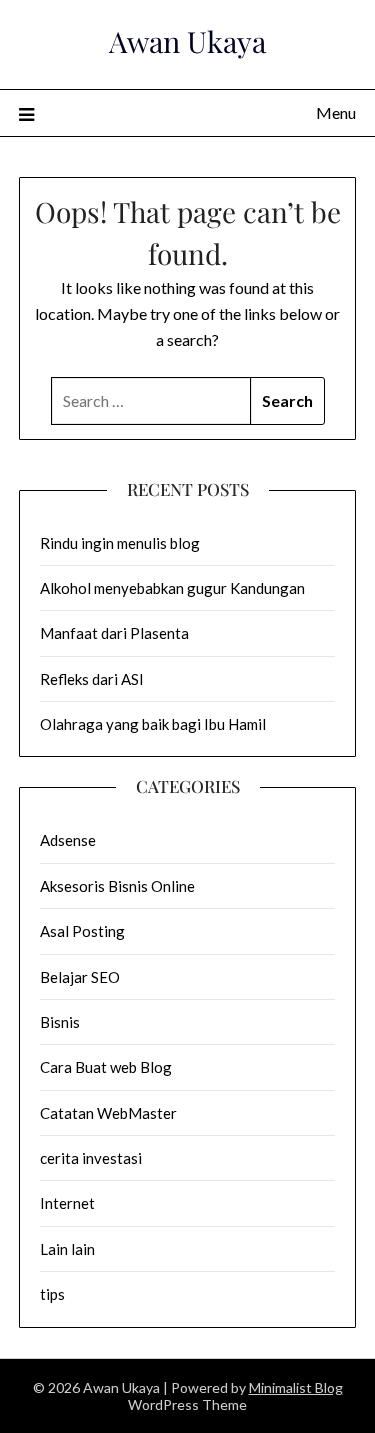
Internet (67, 1203)
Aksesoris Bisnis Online (117, 886)
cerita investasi (91, 1158)
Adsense (68, 840)
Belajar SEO (80, 977)
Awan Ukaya (187, 41)
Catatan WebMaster (108, 1113)
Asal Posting (82, 931)
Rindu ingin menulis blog (120, 543)
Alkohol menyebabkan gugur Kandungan (172, 588)
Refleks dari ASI (92, 679)
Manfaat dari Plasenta (114, 633)
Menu (336, 112)
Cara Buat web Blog (106, 1067)
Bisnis (60, 1022)
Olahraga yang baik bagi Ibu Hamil (153, 724)
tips (52, 1294)
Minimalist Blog (296, 1387)
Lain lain (67, 1249)
